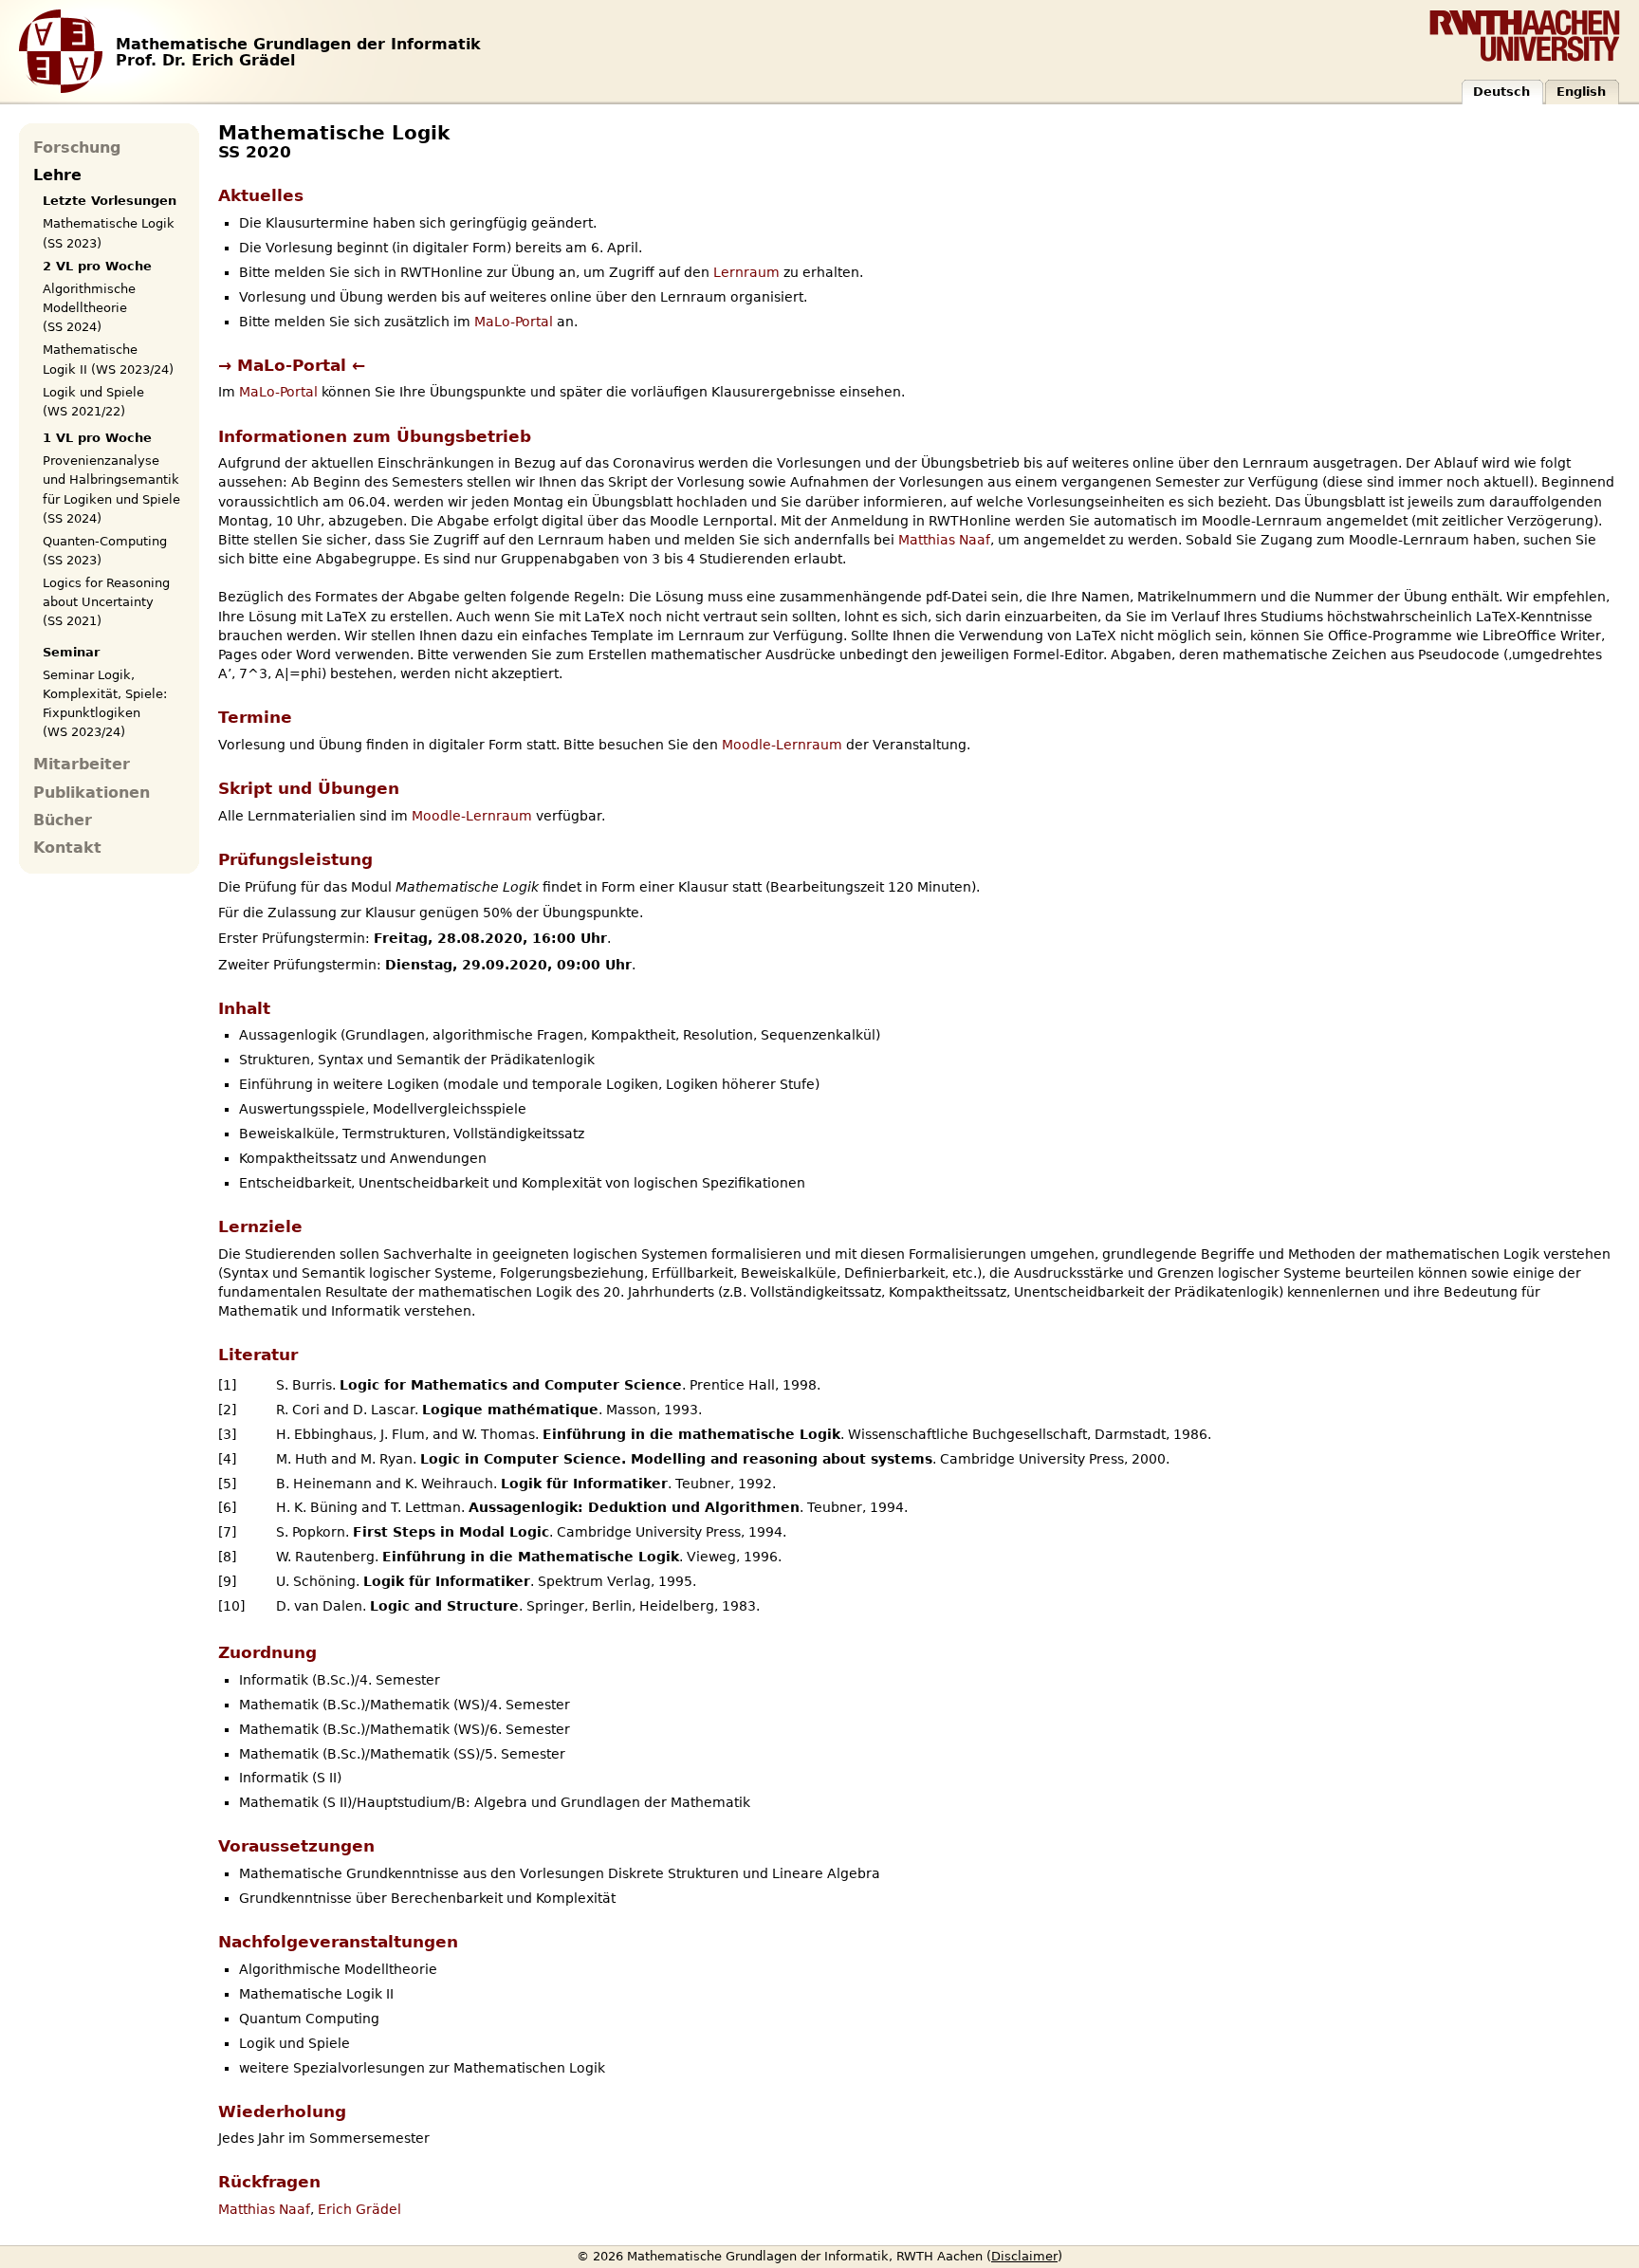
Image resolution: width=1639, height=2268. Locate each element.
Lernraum (746, 272)
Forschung (77, 148)
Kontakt (67, 848)
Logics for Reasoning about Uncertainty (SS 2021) (106, 602)
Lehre (57, 175)
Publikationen (92, 793)
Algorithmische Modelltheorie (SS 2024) (89, 308)
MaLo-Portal (514, 322)
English (1581, 92)
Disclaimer (1024, 2256)
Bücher (63, 821)
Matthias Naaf (944, 540)
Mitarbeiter (82, 765)
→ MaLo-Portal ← (292, 365)
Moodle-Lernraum (782, 745)
